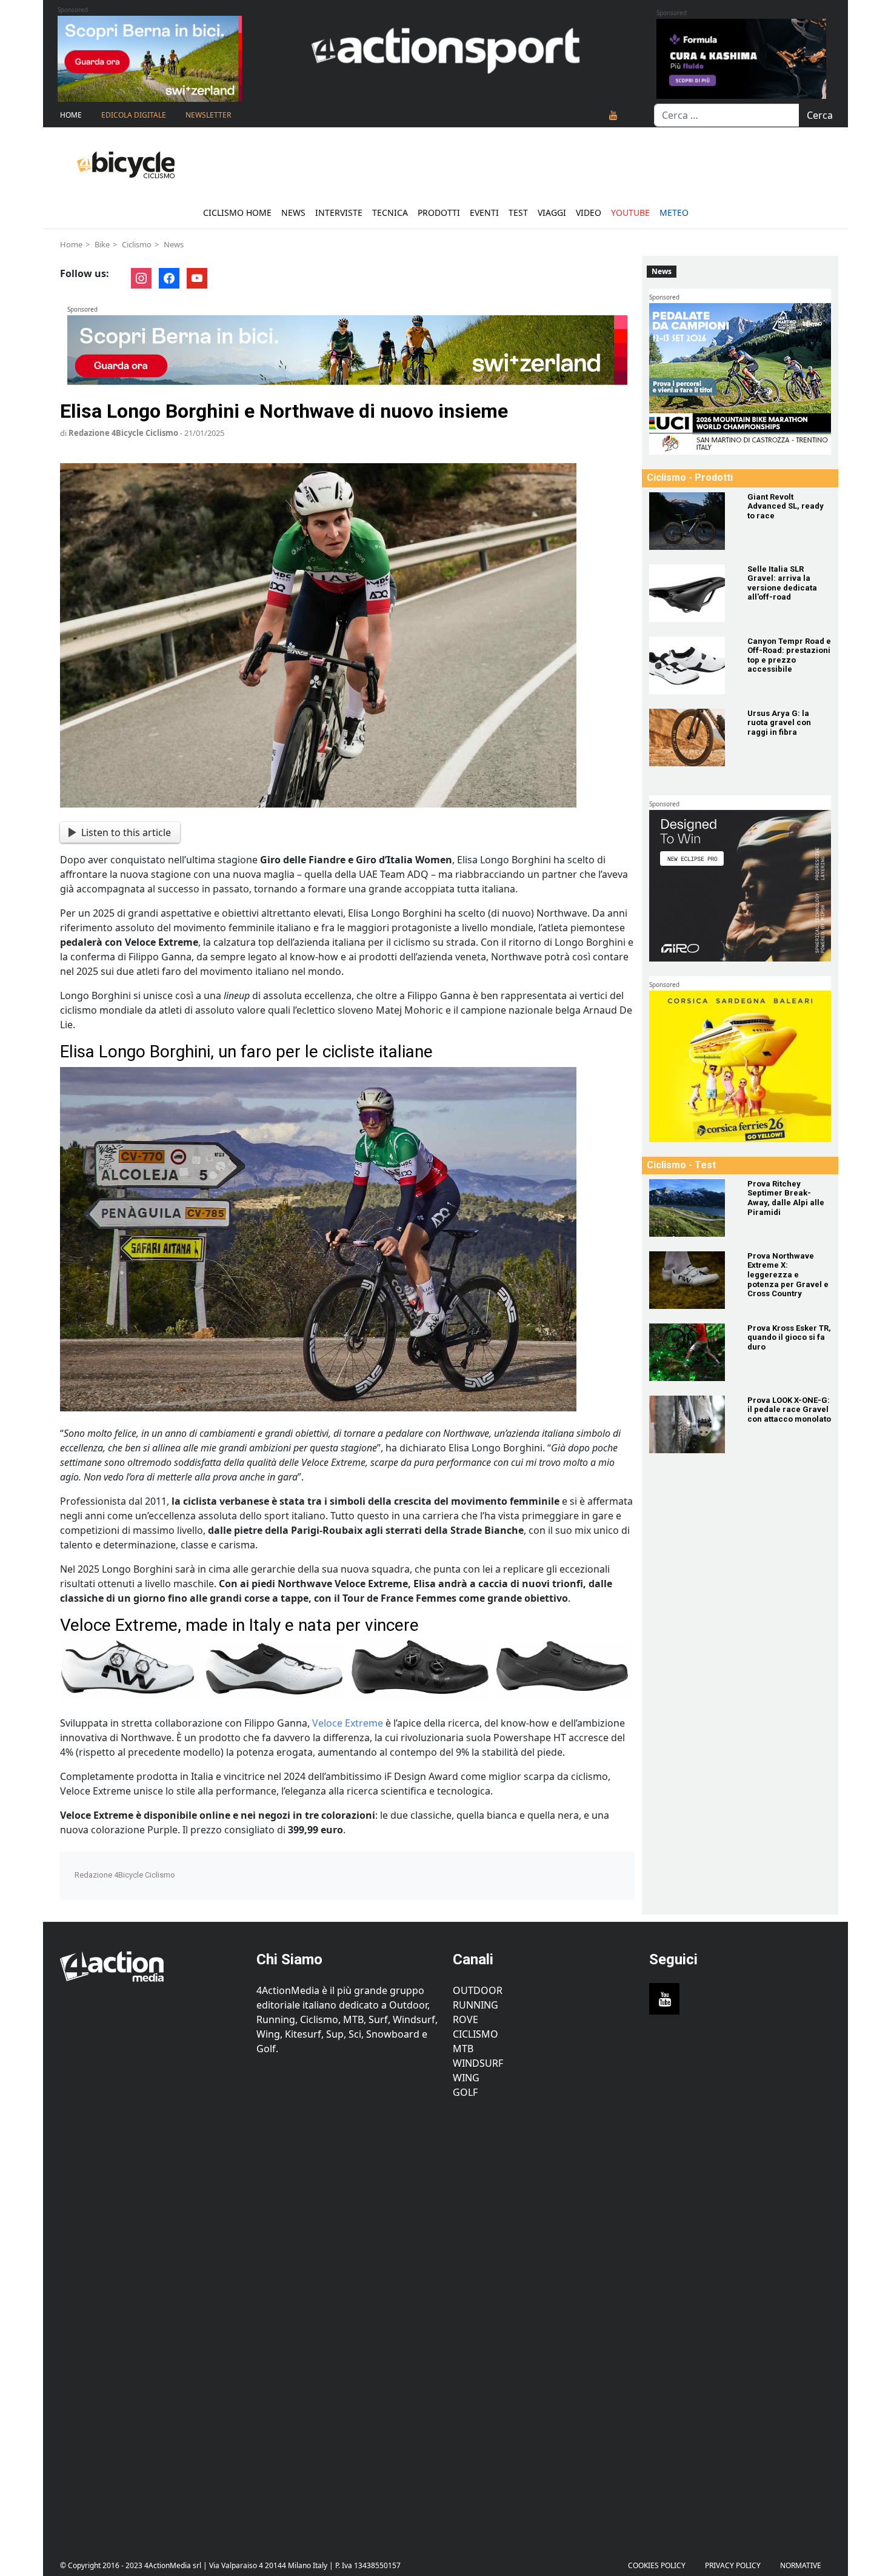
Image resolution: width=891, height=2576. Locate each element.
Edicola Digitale (134, 115)
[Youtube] (613, 115)
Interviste (339, 212)
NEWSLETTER (208, 115)
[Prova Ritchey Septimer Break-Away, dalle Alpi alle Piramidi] (691, 1208)
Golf (465, 2092)
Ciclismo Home (237, 212)
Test (518, 212)
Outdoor (478, 1990)
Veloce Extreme (348, 1723)
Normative (801, 2565)
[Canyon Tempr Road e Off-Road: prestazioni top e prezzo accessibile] (691, 665)
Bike (102, 244)
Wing (466, 2078)
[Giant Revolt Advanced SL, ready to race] (691, 521)
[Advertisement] (151, 2320)
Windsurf (478, 2063)
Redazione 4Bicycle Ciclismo (123, 433)
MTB (463, 2049)
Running (476, 2005)
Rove (466, 2019)
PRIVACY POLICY (733, 2565)
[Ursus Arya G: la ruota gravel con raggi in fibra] (691, 738)
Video (589, 212)
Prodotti (439, 212)
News (293, 212)
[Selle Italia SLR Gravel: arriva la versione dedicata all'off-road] (691, 593)
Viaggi (552, 212)
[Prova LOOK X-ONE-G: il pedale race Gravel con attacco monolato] (691, 1424)
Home (71, 115)
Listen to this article (126, 832)
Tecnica (390, 212)
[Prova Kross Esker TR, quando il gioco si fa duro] (691, 1352)
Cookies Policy (657, 2565)
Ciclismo (137, 244)
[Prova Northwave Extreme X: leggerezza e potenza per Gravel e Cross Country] (691, 1280)
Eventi (484, 212)
